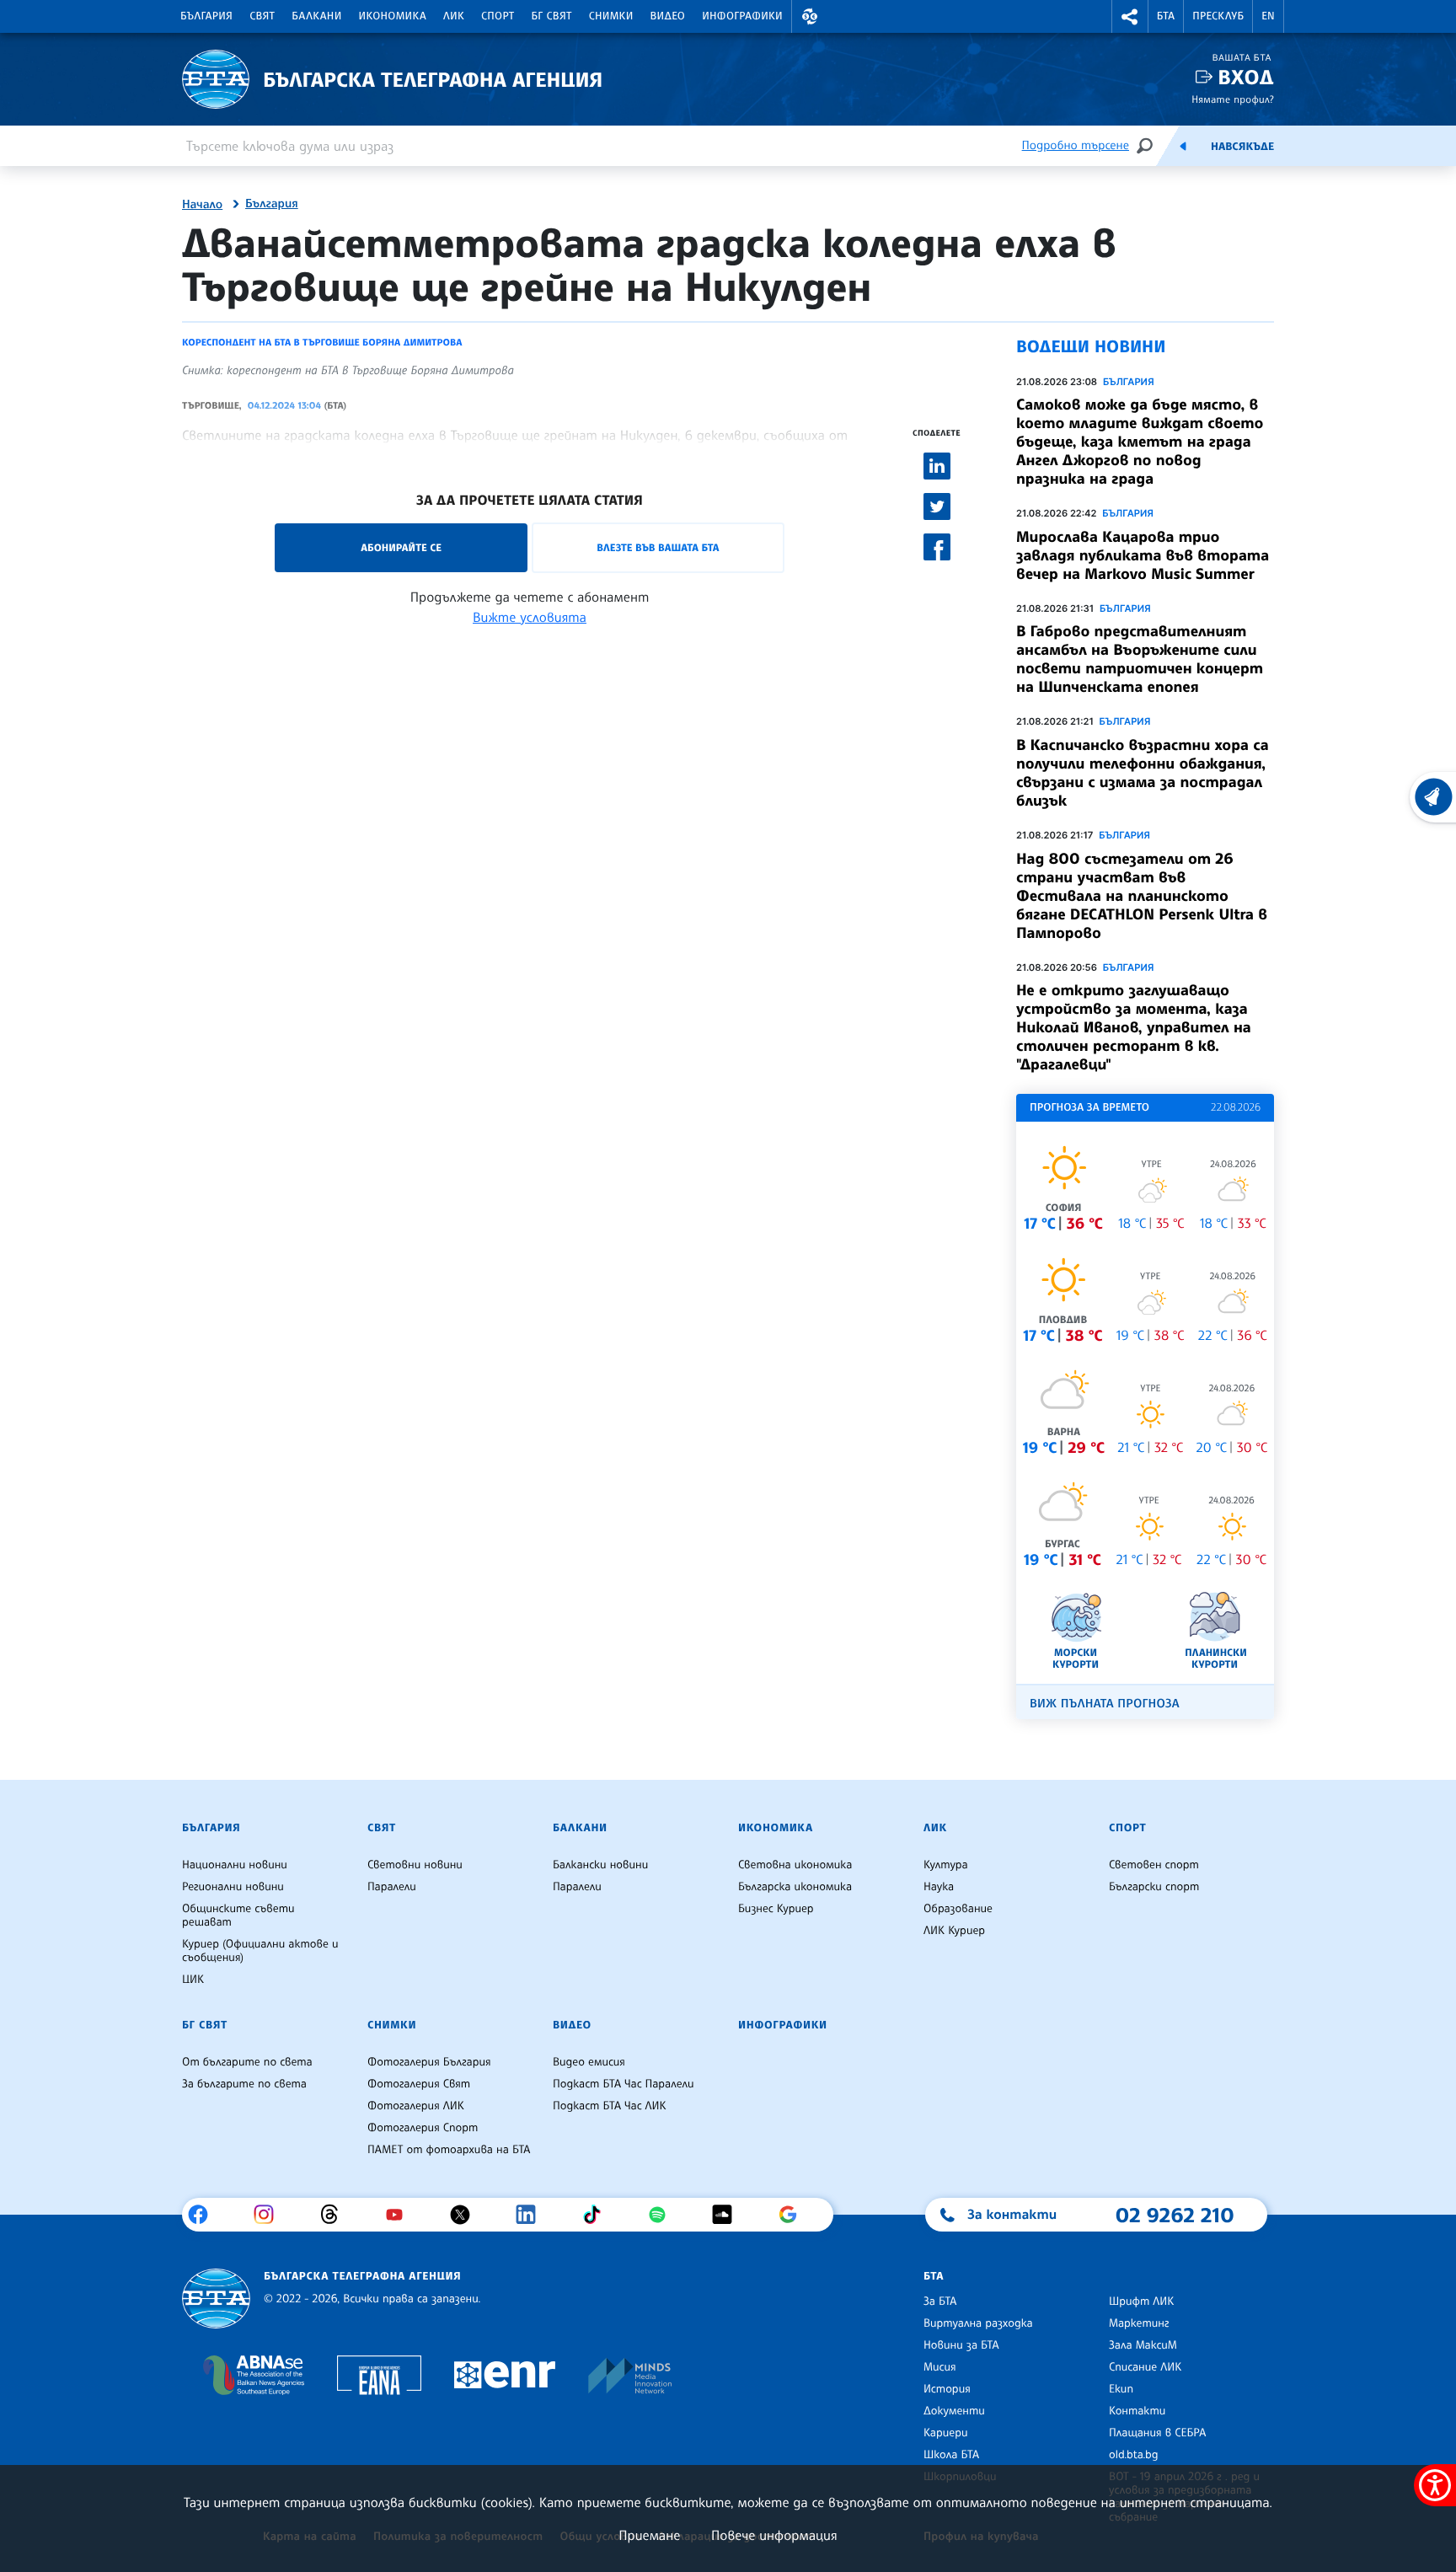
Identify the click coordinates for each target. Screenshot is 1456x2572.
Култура (946, 1865)
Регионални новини (233, 1887)
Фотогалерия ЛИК (416, 2106)
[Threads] (336, 2215)
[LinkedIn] (532, 2215)
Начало (202, 205)
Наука (939, 1887)
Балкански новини (600, 1865)
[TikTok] (598, 2215)
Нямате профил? (1233, 99)
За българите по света (244, 2084)
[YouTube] (401, 2215)
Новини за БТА (961, 2345)
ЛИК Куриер (954, 1931)
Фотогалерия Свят (419, 2084)
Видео (668, 16)
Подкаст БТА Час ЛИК (610, 2106)
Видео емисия (589, 2062)
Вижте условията (530, 617)
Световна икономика (795, 1865)
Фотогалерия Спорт (423, 2128)
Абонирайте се (401, 547)
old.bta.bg (1134, 2455)
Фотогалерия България (429, 2062)
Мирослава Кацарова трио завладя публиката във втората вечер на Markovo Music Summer (1143, 555)
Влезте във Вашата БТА (658, 547)
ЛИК (454, 16)
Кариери (946, 2433)
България (206, 16)
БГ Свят (552, 16)
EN (1268, 16)
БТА (1166, 16)
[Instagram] (270, 2215)
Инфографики (742, 16)
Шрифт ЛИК (1141, 2301)
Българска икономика (795, 1887)
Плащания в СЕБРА (1157, 2433)
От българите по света (247, 2062)
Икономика (393, 16)
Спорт (498, 16)
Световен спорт (1154, 1865)
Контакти (1137, 2411)
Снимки (611, 16)
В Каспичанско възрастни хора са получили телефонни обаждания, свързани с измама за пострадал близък (1143, 773)
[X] (466, 2215)
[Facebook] (204, 2215)
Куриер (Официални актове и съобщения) (260, 1951)
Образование (958, 1909)
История (947, 2389)
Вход (1246, 77)
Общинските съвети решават (238, 1916)
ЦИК (193, 1980)
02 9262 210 (1175, 2215)
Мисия (940, 2367)
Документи (954, 2411)
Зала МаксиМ (1143, 2345)
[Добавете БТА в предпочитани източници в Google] (794, 2215)
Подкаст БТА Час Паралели (623, 2084)
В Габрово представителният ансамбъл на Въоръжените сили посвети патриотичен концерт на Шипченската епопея (1140, 659)
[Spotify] (664, 2215)
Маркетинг (1139, 2323)
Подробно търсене (1076, 145)
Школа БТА (951, 2455)
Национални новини (235, 1865)
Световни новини (415, 1865)
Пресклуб (1218, 16)
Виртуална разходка (978, 2323)
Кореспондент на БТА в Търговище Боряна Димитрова (322, 342)
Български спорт (1154, 1887)
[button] (810, 16)
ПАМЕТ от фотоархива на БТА (449, 2150)
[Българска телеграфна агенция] (216, 2299)
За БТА (940, 2301)
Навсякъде (1242, 147)
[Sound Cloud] (728, 2215)
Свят (262, 16)
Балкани (316, 16)
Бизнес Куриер (776, 1909)
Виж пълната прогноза (1105, 1704)
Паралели (392, 1887)
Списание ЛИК (1145, 2367)
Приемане (649, 2535)
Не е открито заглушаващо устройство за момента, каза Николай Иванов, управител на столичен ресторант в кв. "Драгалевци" (1134, 1027)
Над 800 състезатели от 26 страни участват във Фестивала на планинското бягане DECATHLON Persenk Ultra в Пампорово (1142, 896)
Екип (1121, 2389)
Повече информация (774, 2535)
